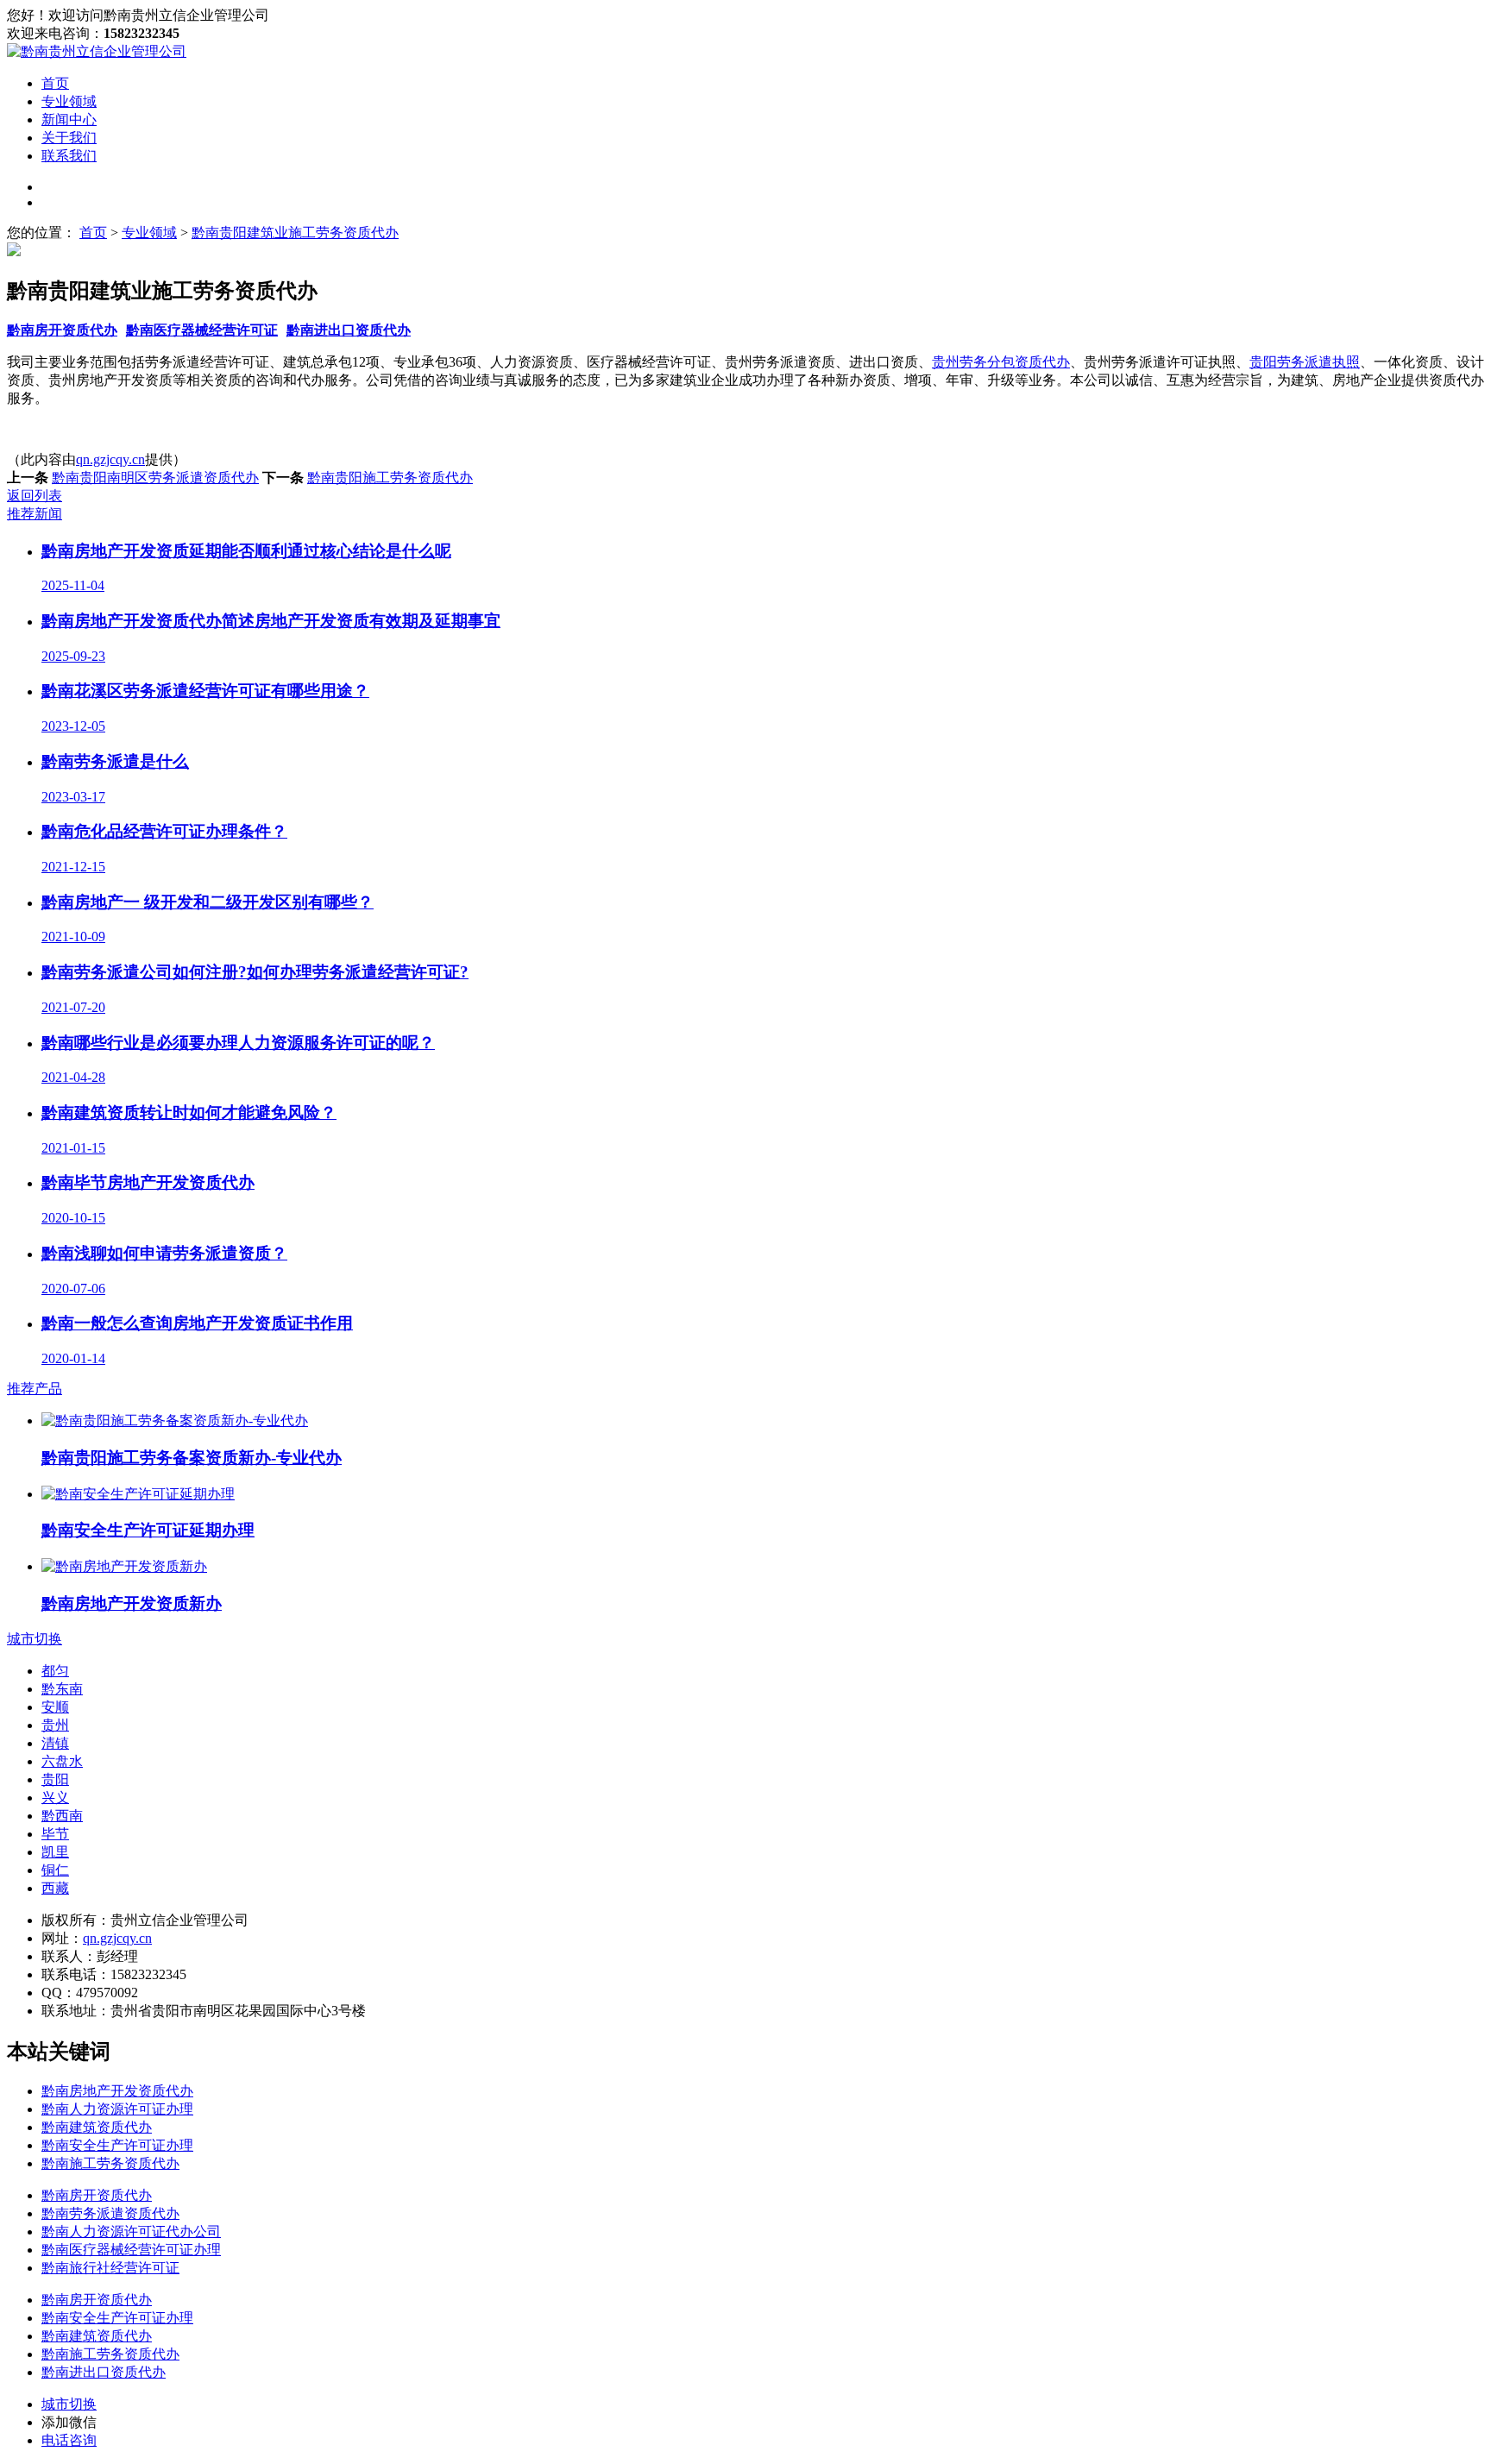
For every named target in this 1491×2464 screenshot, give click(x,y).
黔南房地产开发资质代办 (117, 2091)
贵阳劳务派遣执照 (1305, 362)
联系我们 (69, 156)
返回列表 (35, 496)
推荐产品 (35, 1389)
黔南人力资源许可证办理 (117, 2109)
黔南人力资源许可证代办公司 (131, 2231)
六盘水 (62, 1761)
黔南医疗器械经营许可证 (202, 330)
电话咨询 (69, 2440)
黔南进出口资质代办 (349, 330)
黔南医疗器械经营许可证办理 (131, 2250)
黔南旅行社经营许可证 (110, 2268)
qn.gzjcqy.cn (110, 459)
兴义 (55, 1798)
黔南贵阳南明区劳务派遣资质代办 (155, 478)
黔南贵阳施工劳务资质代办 (390, 478)
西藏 (55, 1888)
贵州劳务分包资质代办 (1001, 362)
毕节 (55, 1834)
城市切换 (35, 1639)
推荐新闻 (35, 514)
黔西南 (62, 1816)
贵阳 (55, 1779)
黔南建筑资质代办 (97, 2127)
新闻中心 (69, 119)
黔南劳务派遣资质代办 (110, 2213)
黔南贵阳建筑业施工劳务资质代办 (295, 233)
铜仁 (55, 1870)
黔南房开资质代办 (62, 330)
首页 (55, 83)
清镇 (55, 1743)
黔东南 (62, 1689)
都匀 (55, 1671)
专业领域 (69, 101)
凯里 (55, 1852)
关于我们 (69, 138)
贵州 (55, 1725)
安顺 (55, 1707)
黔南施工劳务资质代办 (110, 2163)
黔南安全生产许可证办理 (117, 2145)
